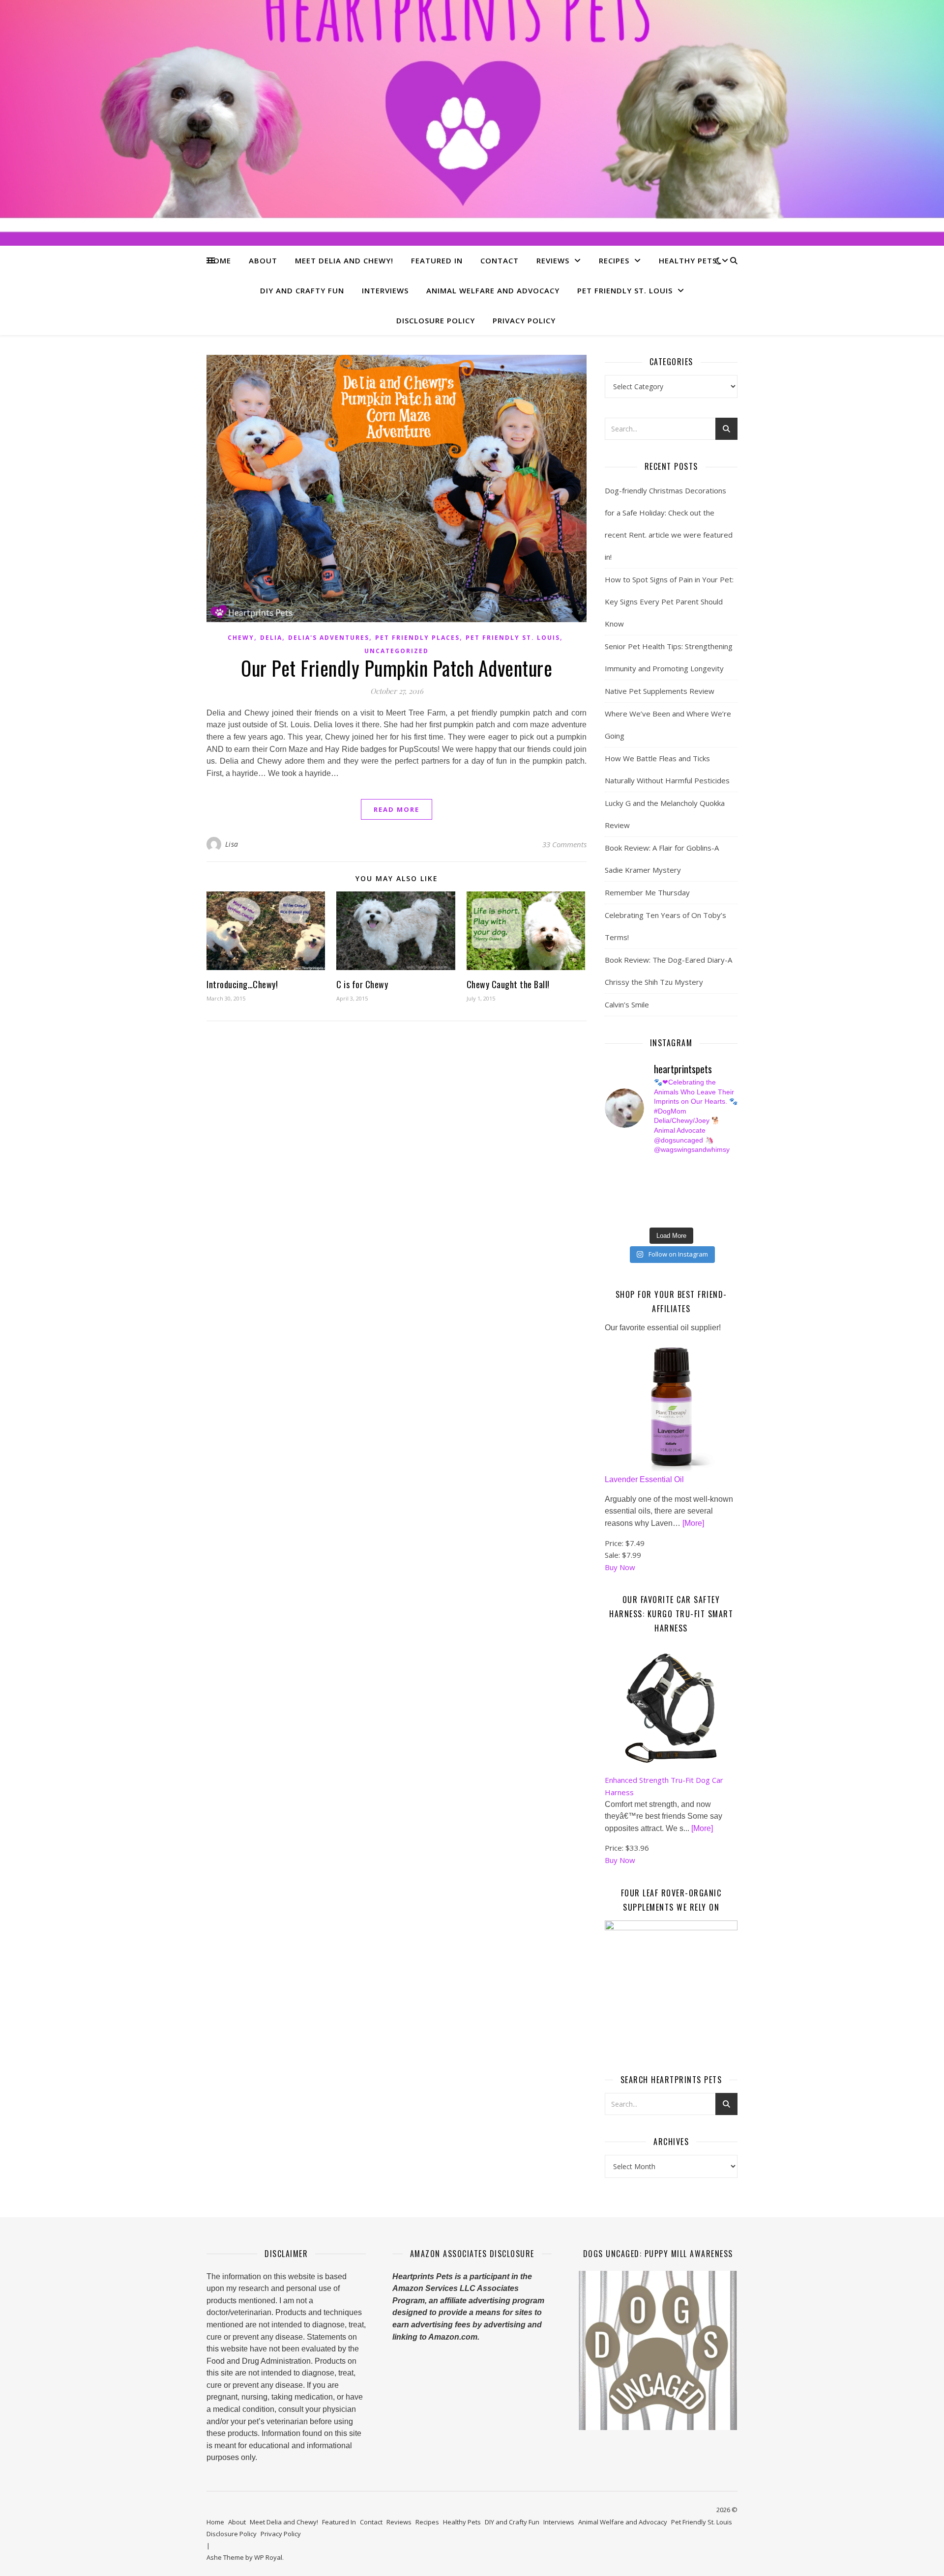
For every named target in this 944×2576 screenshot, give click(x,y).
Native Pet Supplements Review (660, 691)
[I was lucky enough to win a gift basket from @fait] (610, 1192)
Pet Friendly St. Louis (625, 290)
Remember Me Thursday (647, 892)
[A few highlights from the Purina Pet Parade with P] (610, 1214)
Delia (271, 638)
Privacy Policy (524, 320)
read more (397, 809)
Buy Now (620, 1567)
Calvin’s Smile (627, 1004)
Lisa (232, 844)
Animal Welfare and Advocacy (493, 290)
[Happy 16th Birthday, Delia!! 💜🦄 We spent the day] (679, 1169)
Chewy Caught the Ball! (508, 984)
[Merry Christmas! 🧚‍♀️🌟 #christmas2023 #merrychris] (679, 1214)
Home (219, 260)
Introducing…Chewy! (242, 984)
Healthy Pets (688, 260)
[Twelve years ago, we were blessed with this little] (644, 1214)
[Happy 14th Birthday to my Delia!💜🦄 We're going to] (644, 1203)
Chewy (241, 638)
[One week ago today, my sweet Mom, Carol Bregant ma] (713, 1180)
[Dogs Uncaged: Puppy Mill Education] (658, 2350)
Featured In (437, 260)
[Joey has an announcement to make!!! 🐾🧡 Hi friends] (610, 1169)
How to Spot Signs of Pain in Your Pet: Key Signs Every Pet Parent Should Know (669, 601)
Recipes (614, 260)
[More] (693, 1523)
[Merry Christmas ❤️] (713, 1169)
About (263, 260)
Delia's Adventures (329, 638)
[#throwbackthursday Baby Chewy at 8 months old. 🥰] (679, 1203)
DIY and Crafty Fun (302, 290)
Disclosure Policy (436, 320)
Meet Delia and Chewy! (344, 260)
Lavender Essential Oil (644, 1479)
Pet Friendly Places (417, 638)
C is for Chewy (362, 984)
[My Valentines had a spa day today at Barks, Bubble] (713, 1203)
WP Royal (268, 2557)
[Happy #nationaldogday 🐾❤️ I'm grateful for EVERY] (610, 1180)
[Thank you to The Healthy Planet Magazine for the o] (679, 1192)
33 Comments (564, 844)
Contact (500, 260)
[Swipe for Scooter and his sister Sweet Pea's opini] (713, 1214)
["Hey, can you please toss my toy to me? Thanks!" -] (610, 1203)
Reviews (553, 260)
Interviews (385, 290)
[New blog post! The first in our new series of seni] (644, 1192)
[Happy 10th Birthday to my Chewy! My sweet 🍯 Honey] (713, 1192)
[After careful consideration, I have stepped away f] (644, 1169)
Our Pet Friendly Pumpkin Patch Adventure (397, 668)
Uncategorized (397, 651)
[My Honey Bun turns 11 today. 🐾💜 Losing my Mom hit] (679, 1180)
